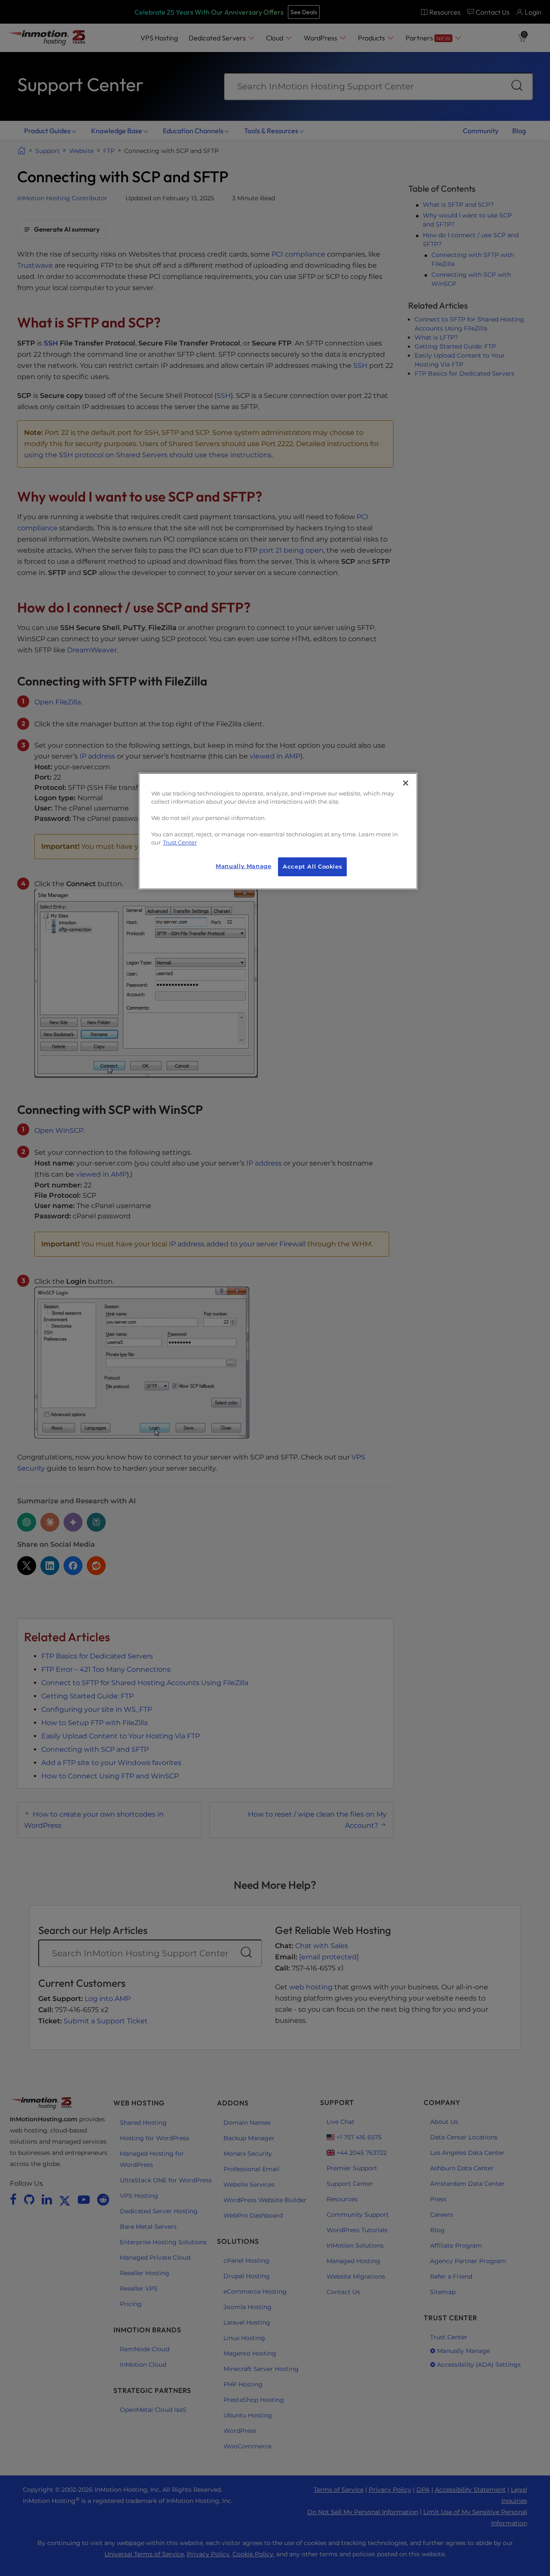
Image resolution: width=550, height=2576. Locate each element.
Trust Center (180, 843)
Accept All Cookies (312, 867)
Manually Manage (243, 866)
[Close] (406, 783)
